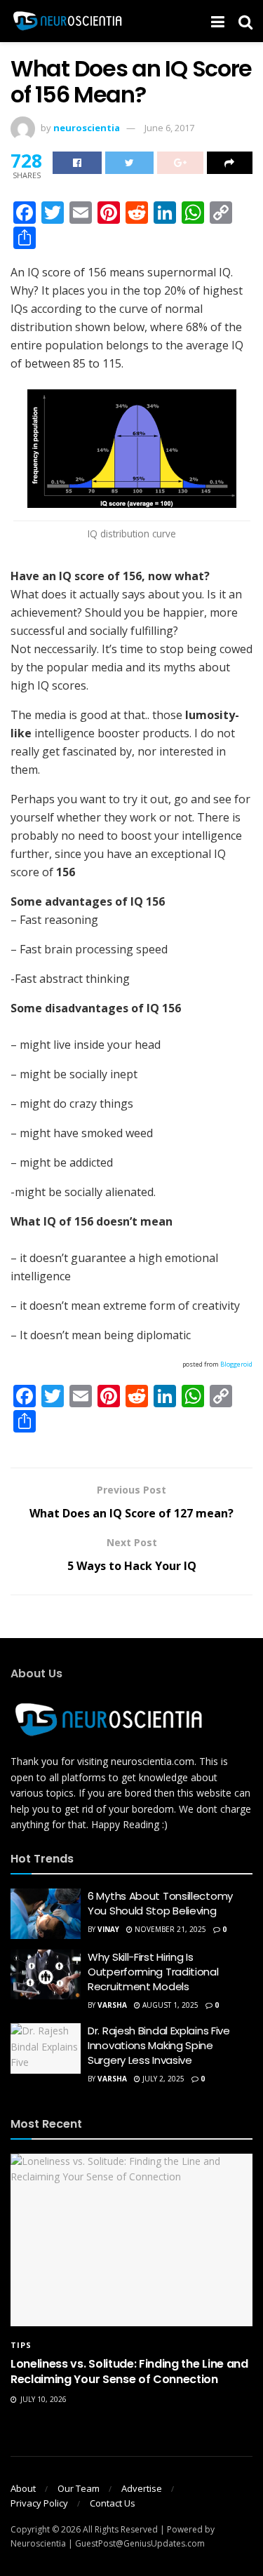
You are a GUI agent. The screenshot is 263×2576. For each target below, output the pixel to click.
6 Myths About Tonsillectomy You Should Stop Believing (160, 1903)
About (23, 2488)
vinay (108, 1929)
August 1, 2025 (169, 2005)
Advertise (142, 2488)
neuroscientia (87, 128)
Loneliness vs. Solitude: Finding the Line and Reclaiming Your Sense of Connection (129, 2372)
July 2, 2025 (162, 2079)
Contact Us (113, 2503)
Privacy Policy (39, 2503)
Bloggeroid (236, 1364)
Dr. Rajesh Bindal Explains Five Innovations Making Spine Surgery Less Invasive (159, 2045)
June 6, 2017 (169, 128)
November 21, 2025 (169, 1929)
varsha (112, 2005)
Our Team (79, 2488)
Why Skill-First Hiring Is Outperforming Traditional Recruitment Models (153, 1972)
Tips (21, 2345)
